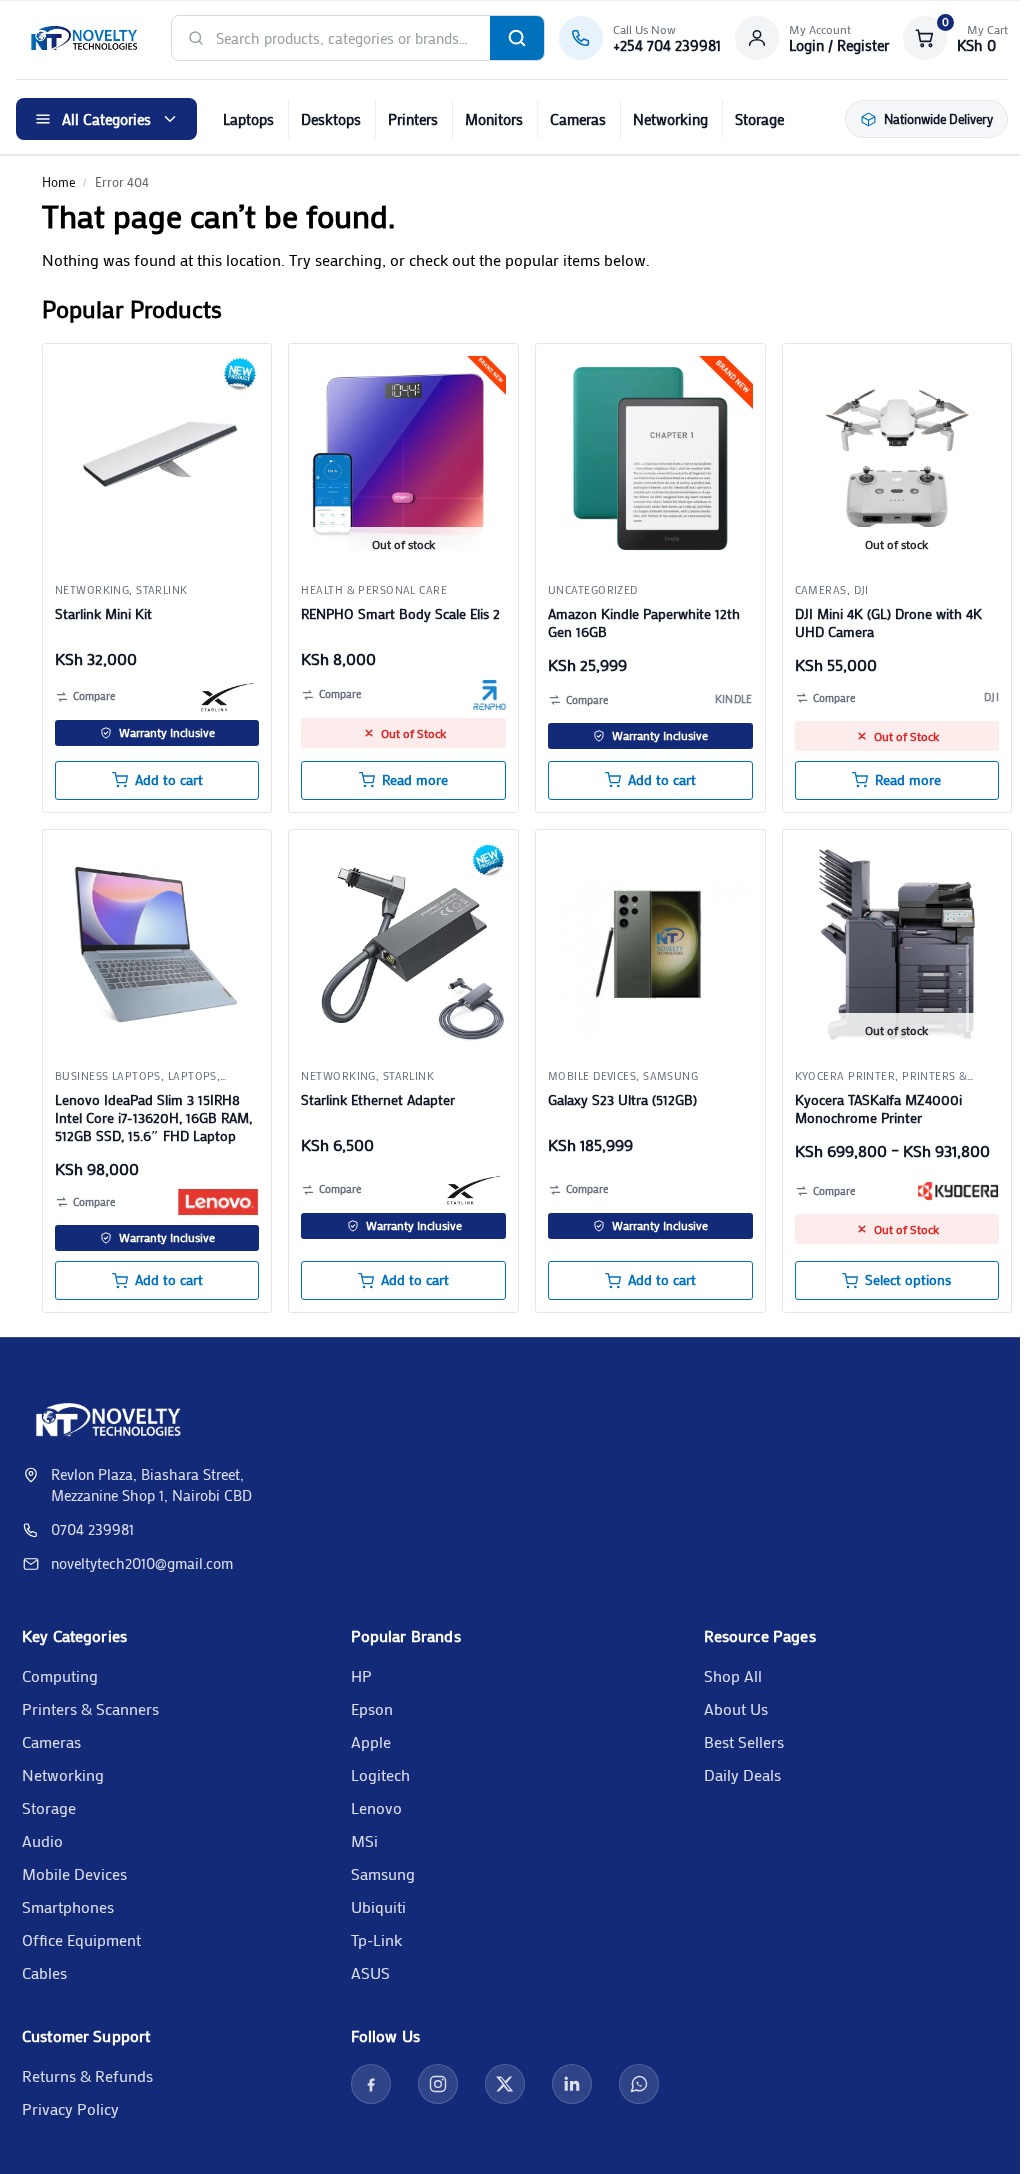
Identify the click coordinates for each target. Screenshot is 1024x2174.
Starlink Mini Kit (103, 614)
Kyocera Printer (845, 1076)
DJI (861, 590)
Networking (670, 119)
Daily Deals (742, 1774)
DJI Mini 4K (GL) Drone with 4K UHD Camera (888, 623)
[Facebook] (371, 2084)
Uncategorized (593, 590)
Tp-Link (376, 1939)
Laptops (248, 119)
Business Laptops (108, 1076)
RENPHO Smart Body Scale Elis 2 (400, 614)
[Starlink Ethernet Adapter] (403, 944)
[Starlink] (230, 697)
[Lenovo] (218, 1202)
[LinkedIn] (572, 2084)
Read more (415, 780)
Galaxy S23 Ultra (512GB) (622, 1100)
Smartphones (68, 1906)
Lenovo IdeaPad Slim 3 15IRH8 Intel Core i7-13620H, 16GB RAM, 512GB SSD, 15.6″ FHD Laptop (153, 1118)
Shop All (733, 1675)
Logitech (380, 1774)
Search (517, 38)
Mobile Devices (74, 1873)
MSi (364, 1840)
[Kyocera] (958, 1191)
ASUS (370, 1972)
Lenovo (376, 1807)
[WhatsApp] (639, 2084)
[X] (505, 2084)
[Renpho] (489, 695)
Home (58, 181)
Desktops (331, 119)
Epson (372, 1708)
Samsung (670, 1076)
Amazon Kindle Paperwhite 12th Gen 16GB (644, 623)
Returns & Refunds (87, 2075)
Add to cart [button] (169, 780)
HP (361, 1675)
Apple (371, 1741)
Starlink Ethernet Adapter (378, 1100)
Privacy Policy (70, 2108)
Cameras (578, 119)
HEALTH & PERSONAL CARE (374, 590)
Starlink (162, 590)
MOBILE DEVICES (592, 1076)
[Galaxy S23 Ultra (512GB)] (650, 944)
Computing (60, 1675)
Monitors (494, 119)
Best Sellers (744, 1741)
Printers (413, 119)
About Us (736, 1708)
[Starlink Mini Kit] (157, 458)
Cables (44, 1972)
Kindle (734, 699)
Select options (908, 1280)
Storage (759, 119)
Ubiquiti (378, 1906)
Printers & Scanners (90, 1708)
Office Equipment (81, 1939)
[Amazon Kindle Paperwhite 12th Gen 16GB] (650, 458)
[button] (955, 38)
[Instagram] (438, 2084)
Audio (42, 1840)
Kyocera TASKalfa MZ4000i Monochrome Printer (878, 1109)
